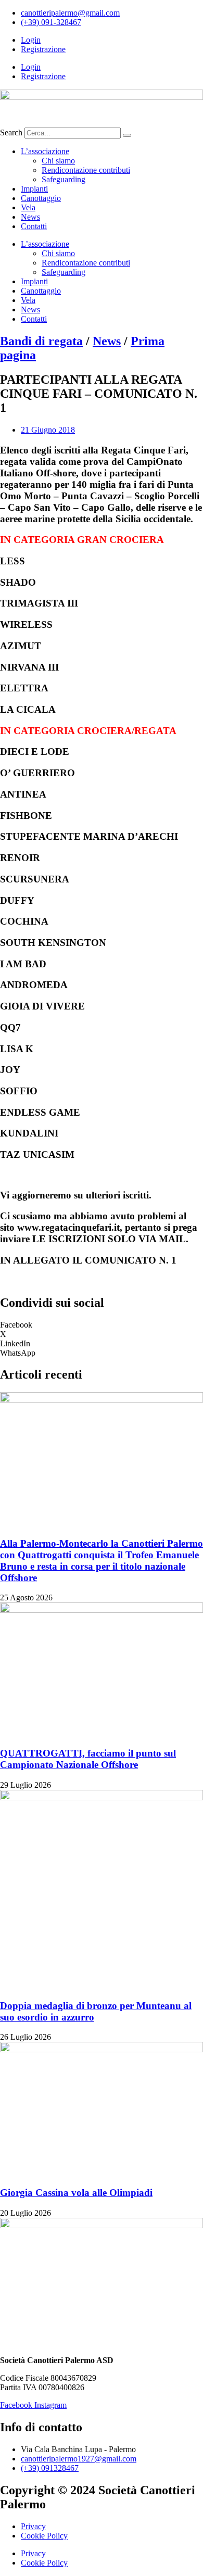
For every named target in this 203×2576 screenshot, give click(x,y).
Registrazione (43, 49)
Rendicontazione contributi (86, 170)
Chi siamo (58, 161)
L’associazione (45, 151)
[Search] (127, 135)
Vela (28, 207)
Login (31, 40)
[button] (102, 1325)
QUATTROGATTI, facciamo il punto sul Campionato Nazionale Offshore (88, 1759)
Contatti (34, 226)
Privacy (33, 2526)
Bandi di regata (41, 341)
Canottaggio (41, 198)
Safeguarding (64, 179)
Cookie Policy (44, 2536)
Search (11, 132)
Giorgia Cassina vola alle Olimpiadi (76, 2193)
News (30, 217)
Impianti (34, 189)
